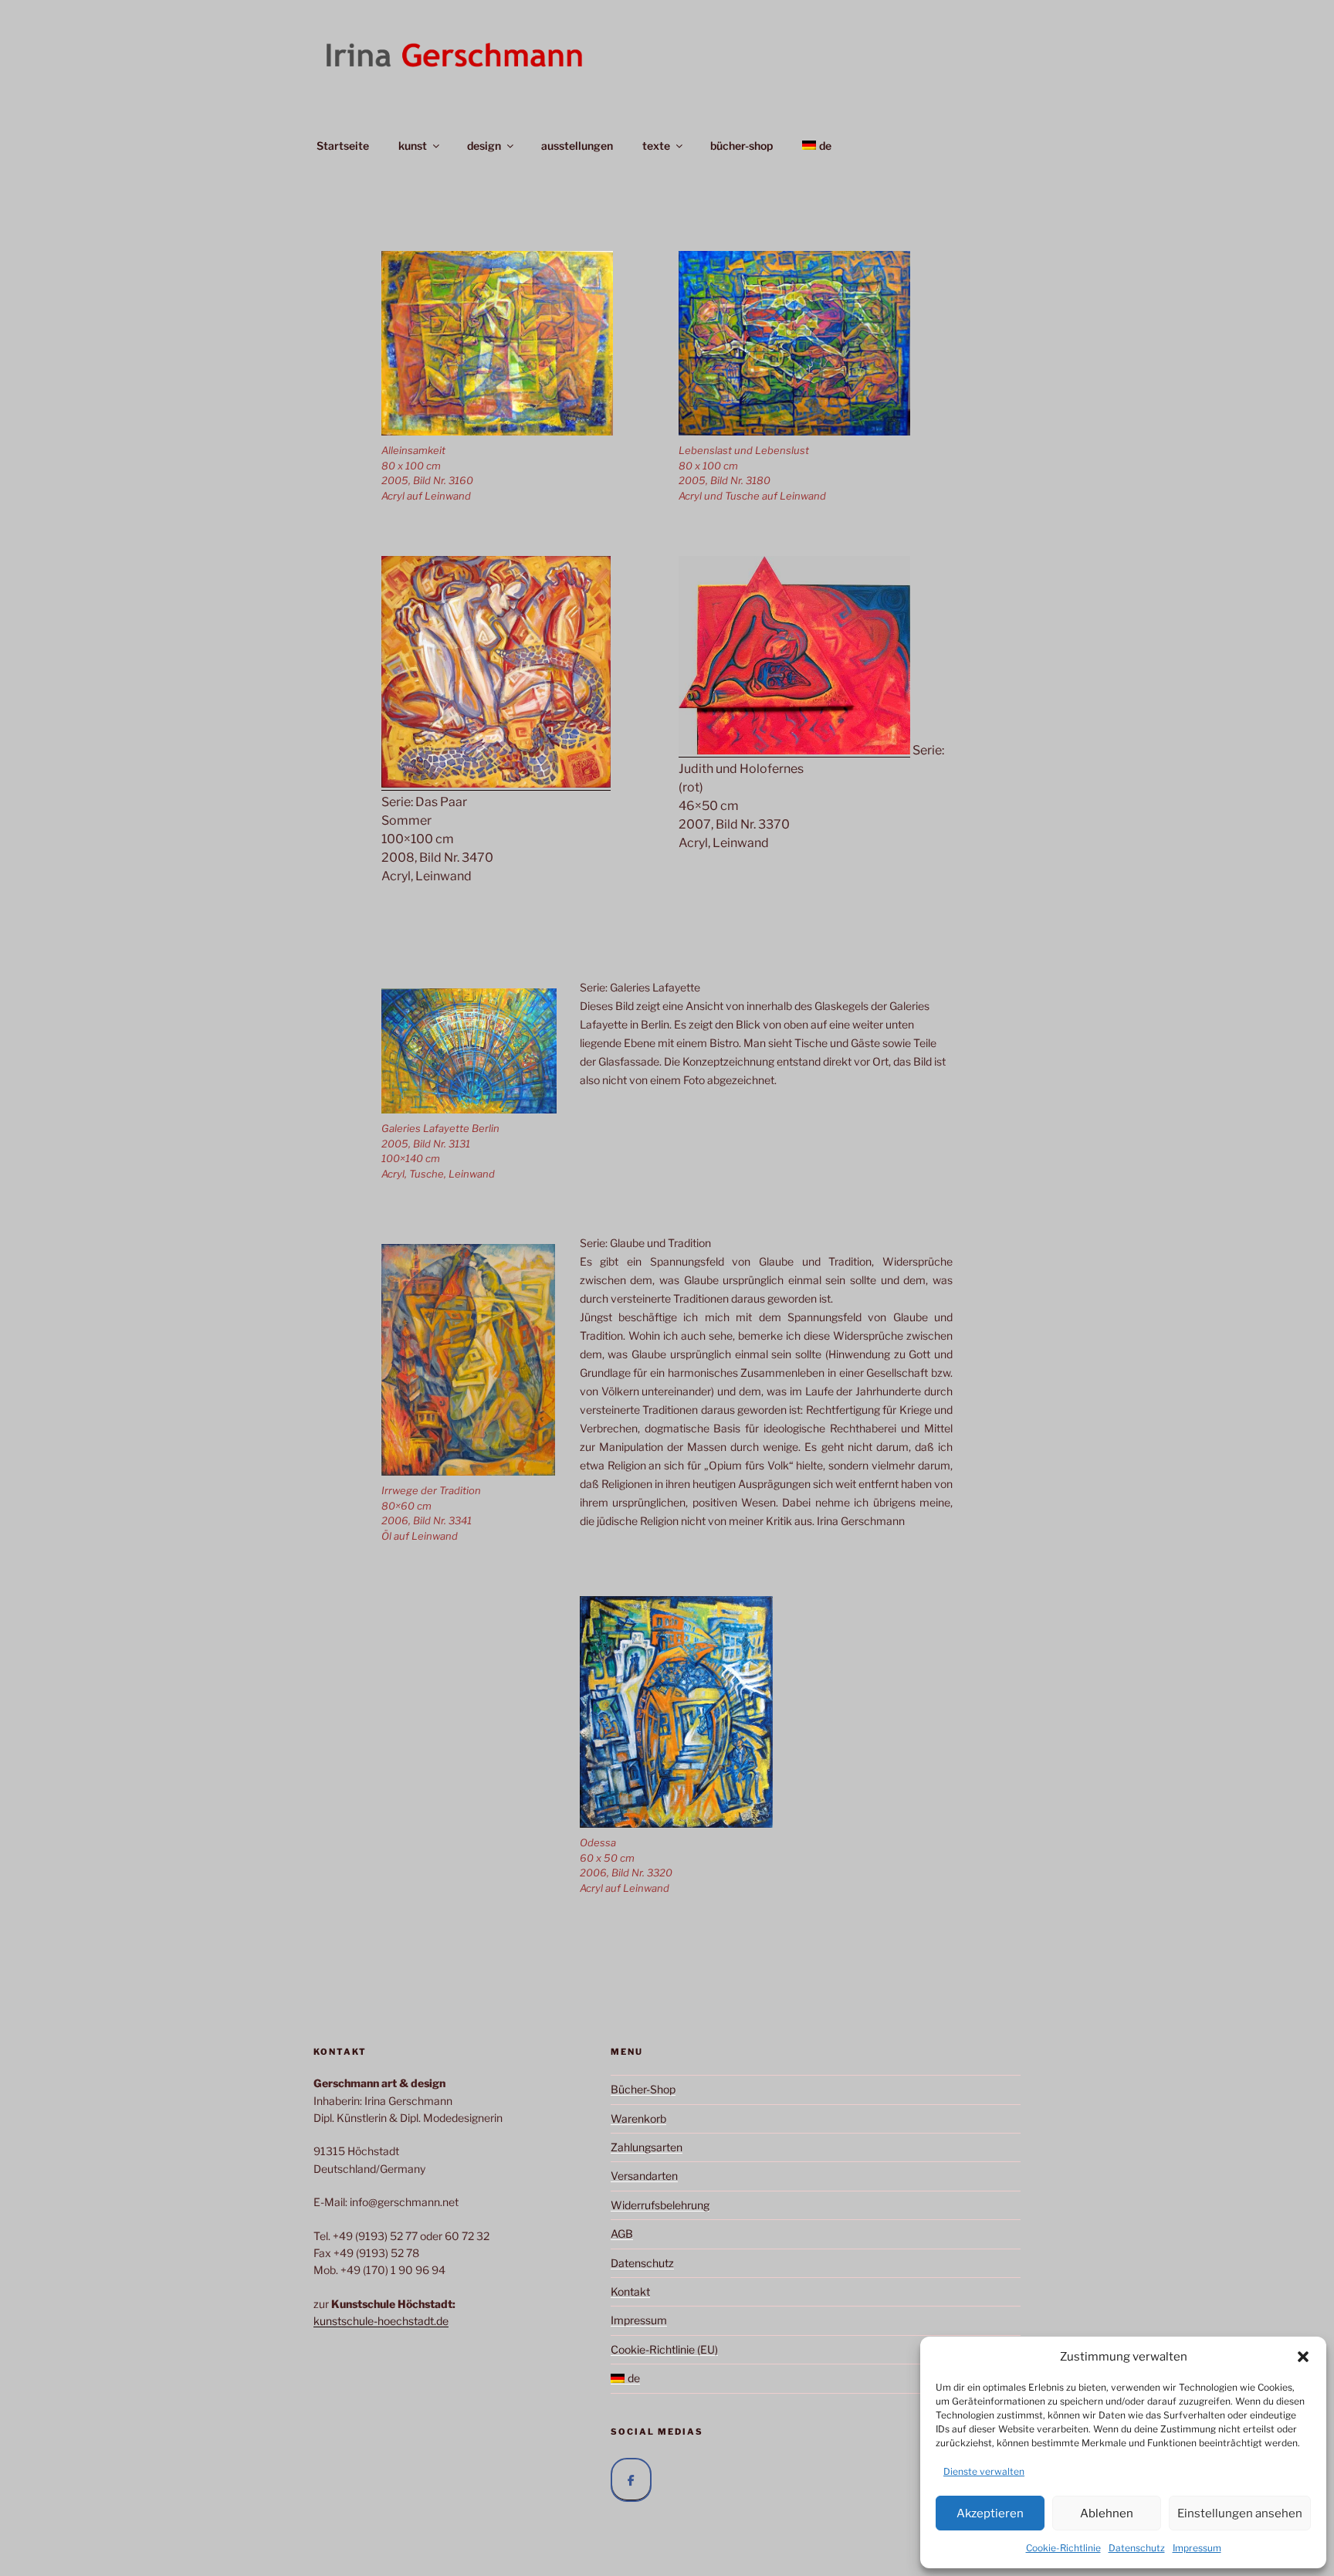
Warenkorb (638, 2118)
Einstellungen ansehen (1240, 2513)
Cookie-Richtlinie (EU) (664, 2349)
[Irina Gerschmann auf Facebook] (631, 2480)
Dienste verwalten (984, 2471)
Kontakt (630, 2291)
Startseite (343, 146)
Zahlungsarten (647, 2147)
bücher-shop (741, 146)
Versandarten (644, 2176)
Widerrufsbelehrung (660, 2205)
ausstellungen (577, 146)
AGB (622, 2234)
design (484, 146)
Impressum (1197, 2548)
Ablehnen (1107, 2513)
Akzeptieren (990, 2513)
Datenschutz (1137, 2548)
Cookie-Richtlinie (1063, 2548)
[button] (1303, 2357)
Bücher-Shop (643, 2089)
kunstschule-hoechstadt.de (381, 2321)
